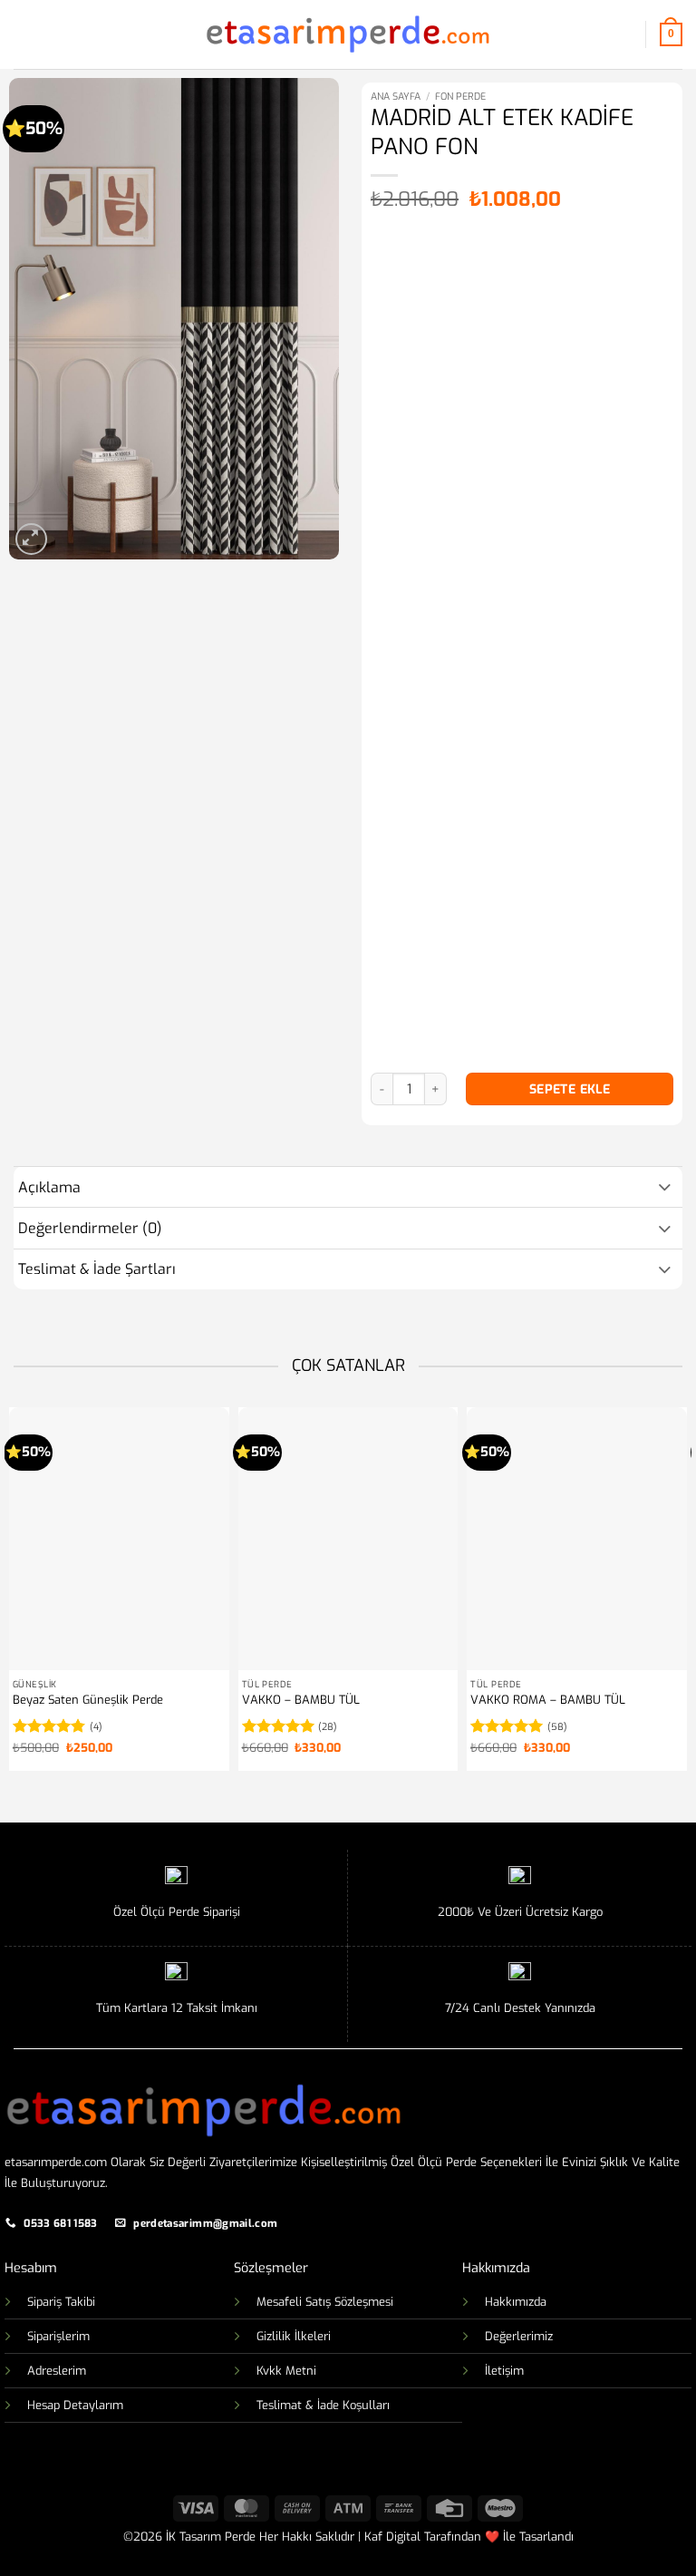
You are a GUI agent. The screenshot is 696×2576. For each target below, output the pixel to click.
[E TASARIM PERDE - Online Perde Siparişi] (348, 34)
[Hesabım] (623, 34)
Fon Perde (460, 97)
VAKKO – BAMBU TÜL (301, 1700)
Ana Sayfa (396, 97)
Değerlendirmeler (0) (90, 1228)
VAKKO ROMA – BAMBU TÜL (548, 1700)
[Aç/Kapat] (665, 1185)
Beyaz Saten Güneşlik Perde (88, 1700)
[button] (24, 34)
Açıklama (49, 1187)
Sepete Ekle (570, 1089)
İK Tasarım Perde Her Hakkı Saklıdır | (263, 2537)
